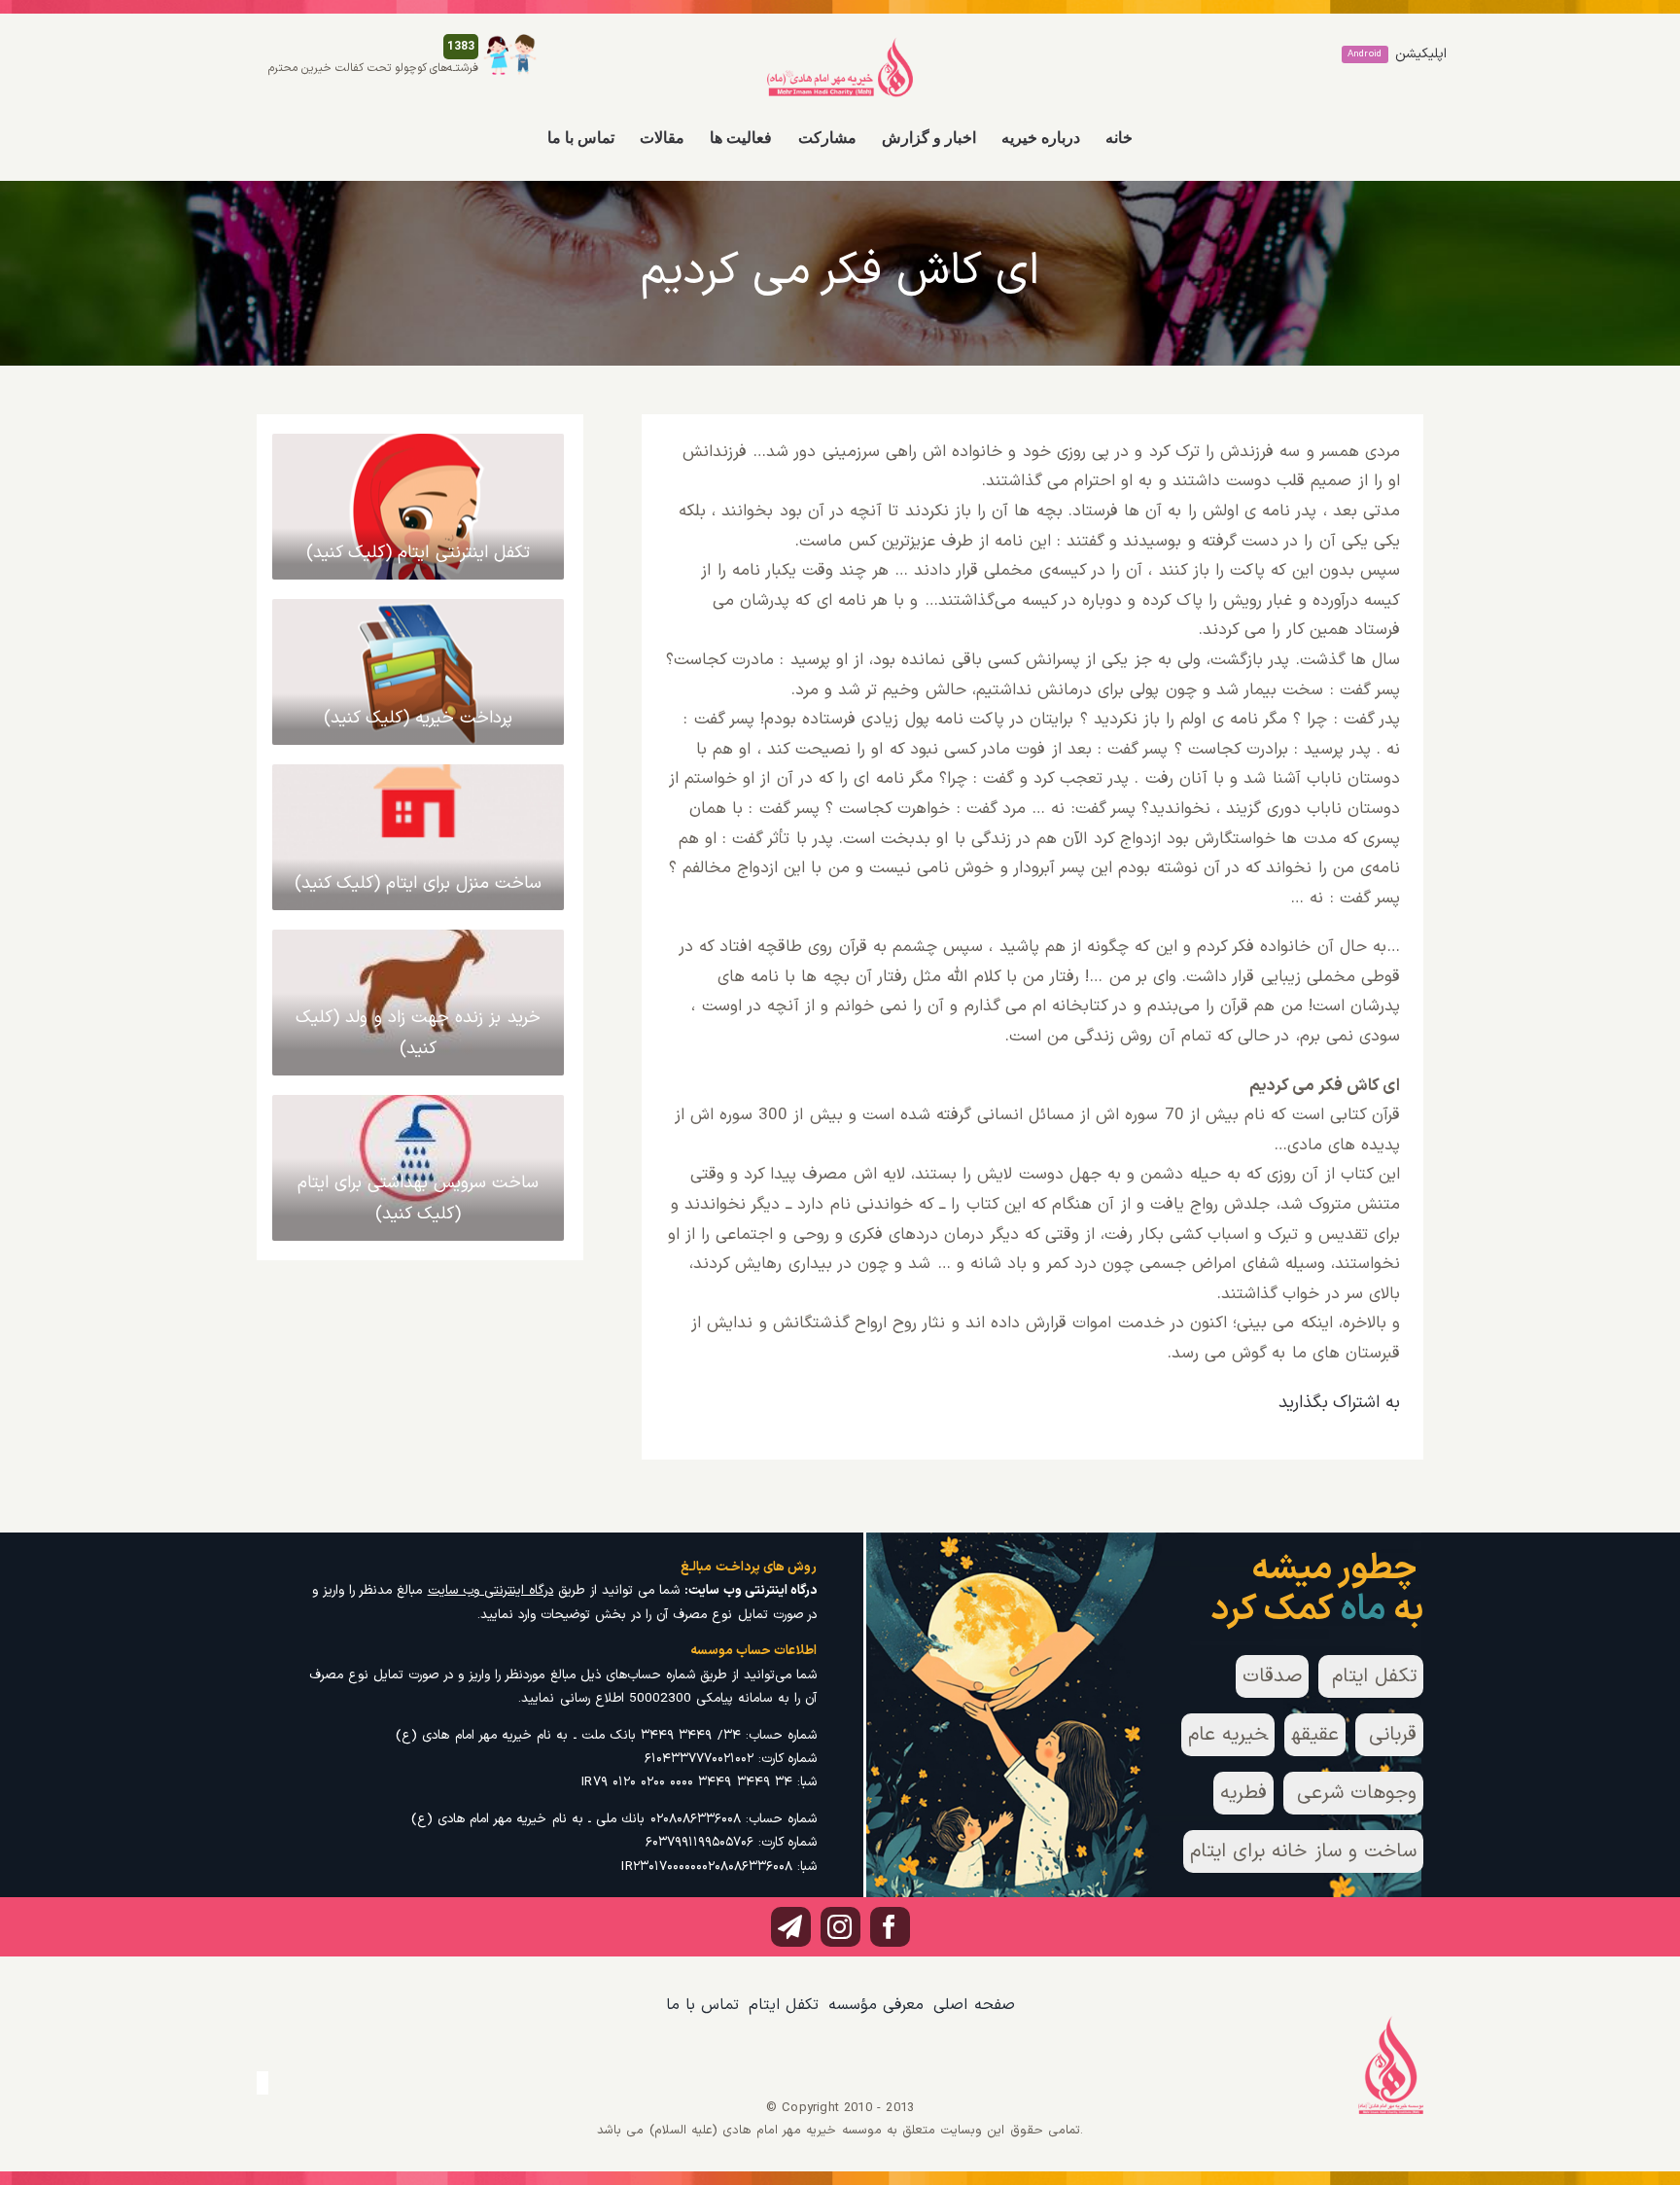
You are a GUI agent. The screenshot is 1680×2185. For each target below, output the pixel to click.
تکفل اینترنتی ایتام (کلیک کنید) (418, 553)
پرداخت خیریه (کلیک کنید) (419, 718)
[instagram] (840, 1927)
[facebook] (890, 1927)
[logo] (840, 45)
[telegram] (791, 1927)
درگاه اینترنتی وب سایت (491, 1590)
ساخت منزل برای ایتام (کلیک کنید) (419, 883)
